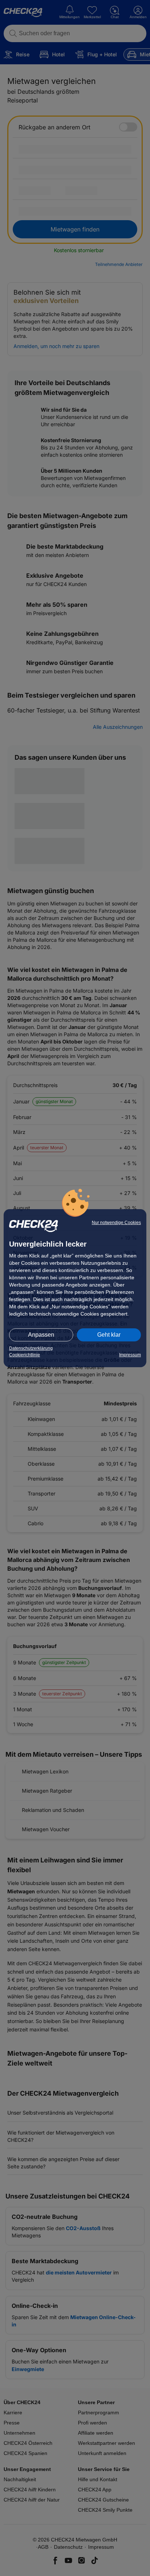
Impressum (130, 1355)
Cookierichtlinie (25, 1355)
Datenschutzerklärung (31, 1348)
